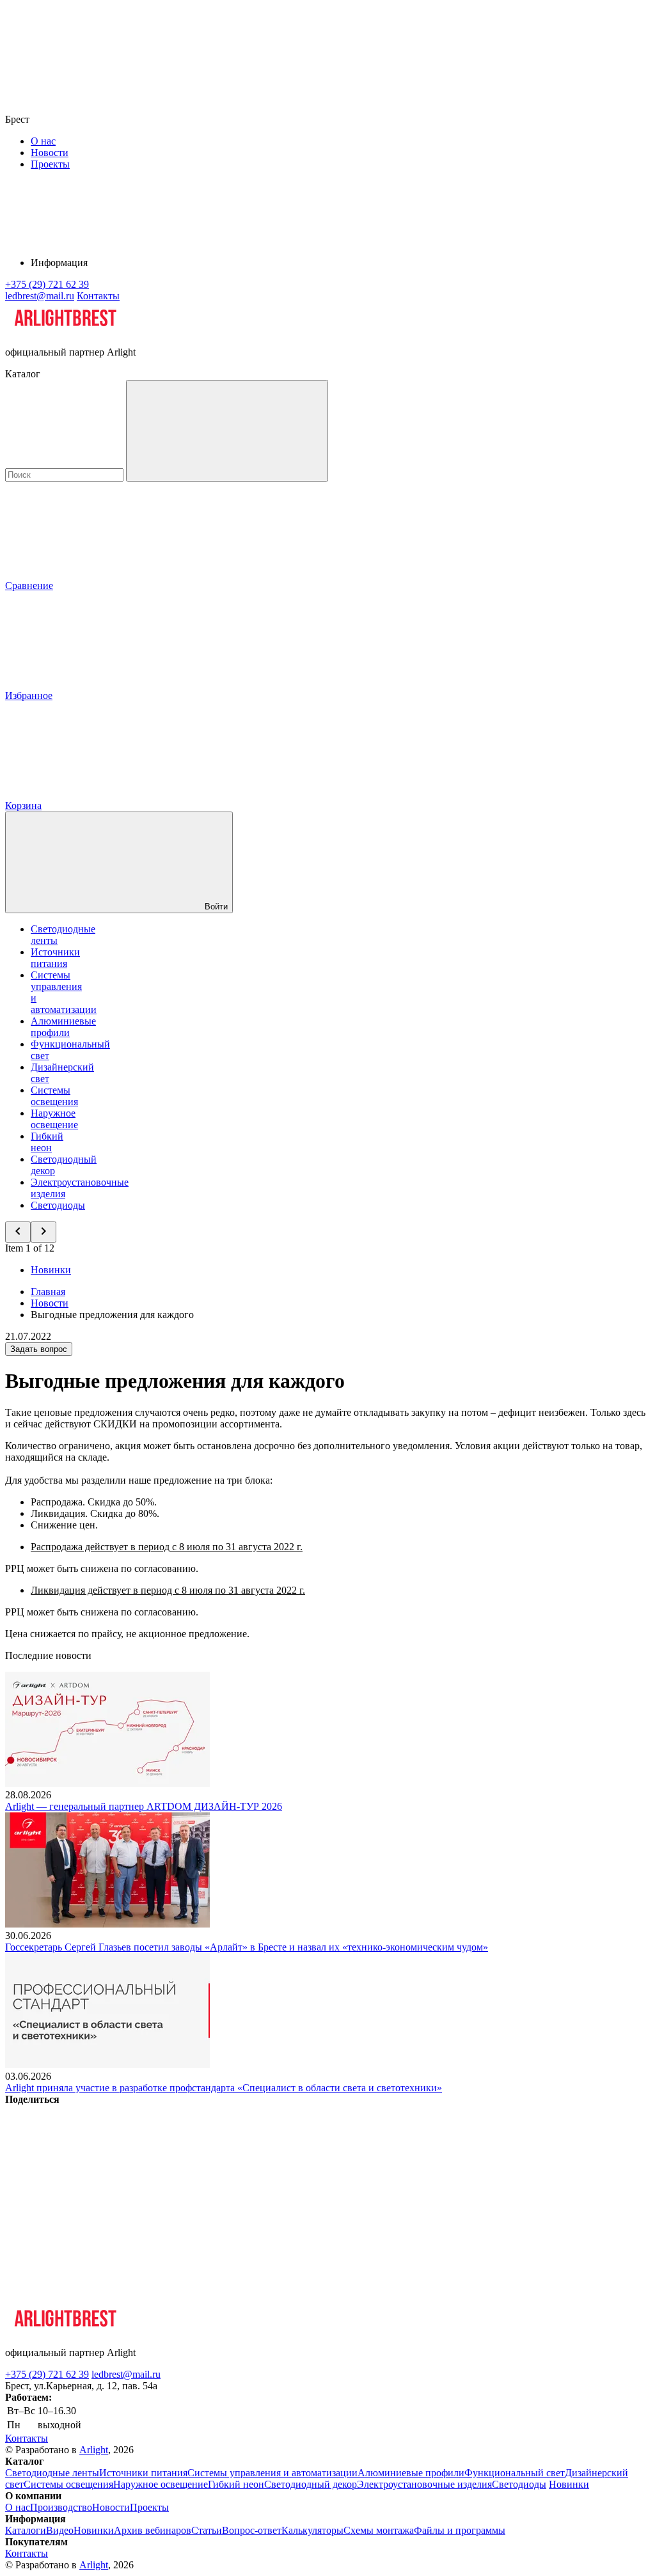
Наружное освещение (54, 1119)
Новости (50, 153)
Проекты (50, 164)
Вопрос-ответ (252, 2530)
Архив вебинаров (153, 2530)
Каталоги (26, 2530)
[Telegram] (296, 2296)
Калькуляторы (312, 2530)
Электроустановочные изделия (424, 2484)
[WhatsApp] (101, 2296)
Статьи (207, 2530)
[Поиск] (227, 431)
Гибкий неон (47, 1142)
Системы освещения (54, 1096)
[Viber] (490, 2198)
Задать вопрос (39, 1349)
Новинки (51, 1270)
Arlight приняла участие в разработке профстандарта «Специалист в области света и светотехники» (224, 2088)
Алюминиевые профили (63, 1027)
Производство (61, 2507)
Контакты (98, 296)
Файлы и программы (460, 2530)
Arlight (94, 2450)
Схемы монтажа (379, 2530)
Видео (60, 2530)
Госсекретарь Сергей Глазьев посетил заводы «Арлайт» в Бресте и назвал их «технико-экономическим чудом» (247, 1947)
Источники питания (55, 958)
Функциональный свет (515, 2473)
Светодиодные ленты (52, 2473)
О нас (43, 141)
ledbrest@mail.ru (126, 2374)
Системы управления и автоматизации (272, 2473)
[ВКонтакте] (101, 2198)
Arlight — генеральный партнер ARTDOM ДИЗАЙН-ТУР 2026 (144, 1806)
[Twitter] (296, 2198)
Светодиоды (58, 1205)
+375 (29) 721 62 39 (47, 2374)
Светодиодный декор (311, 2484)
